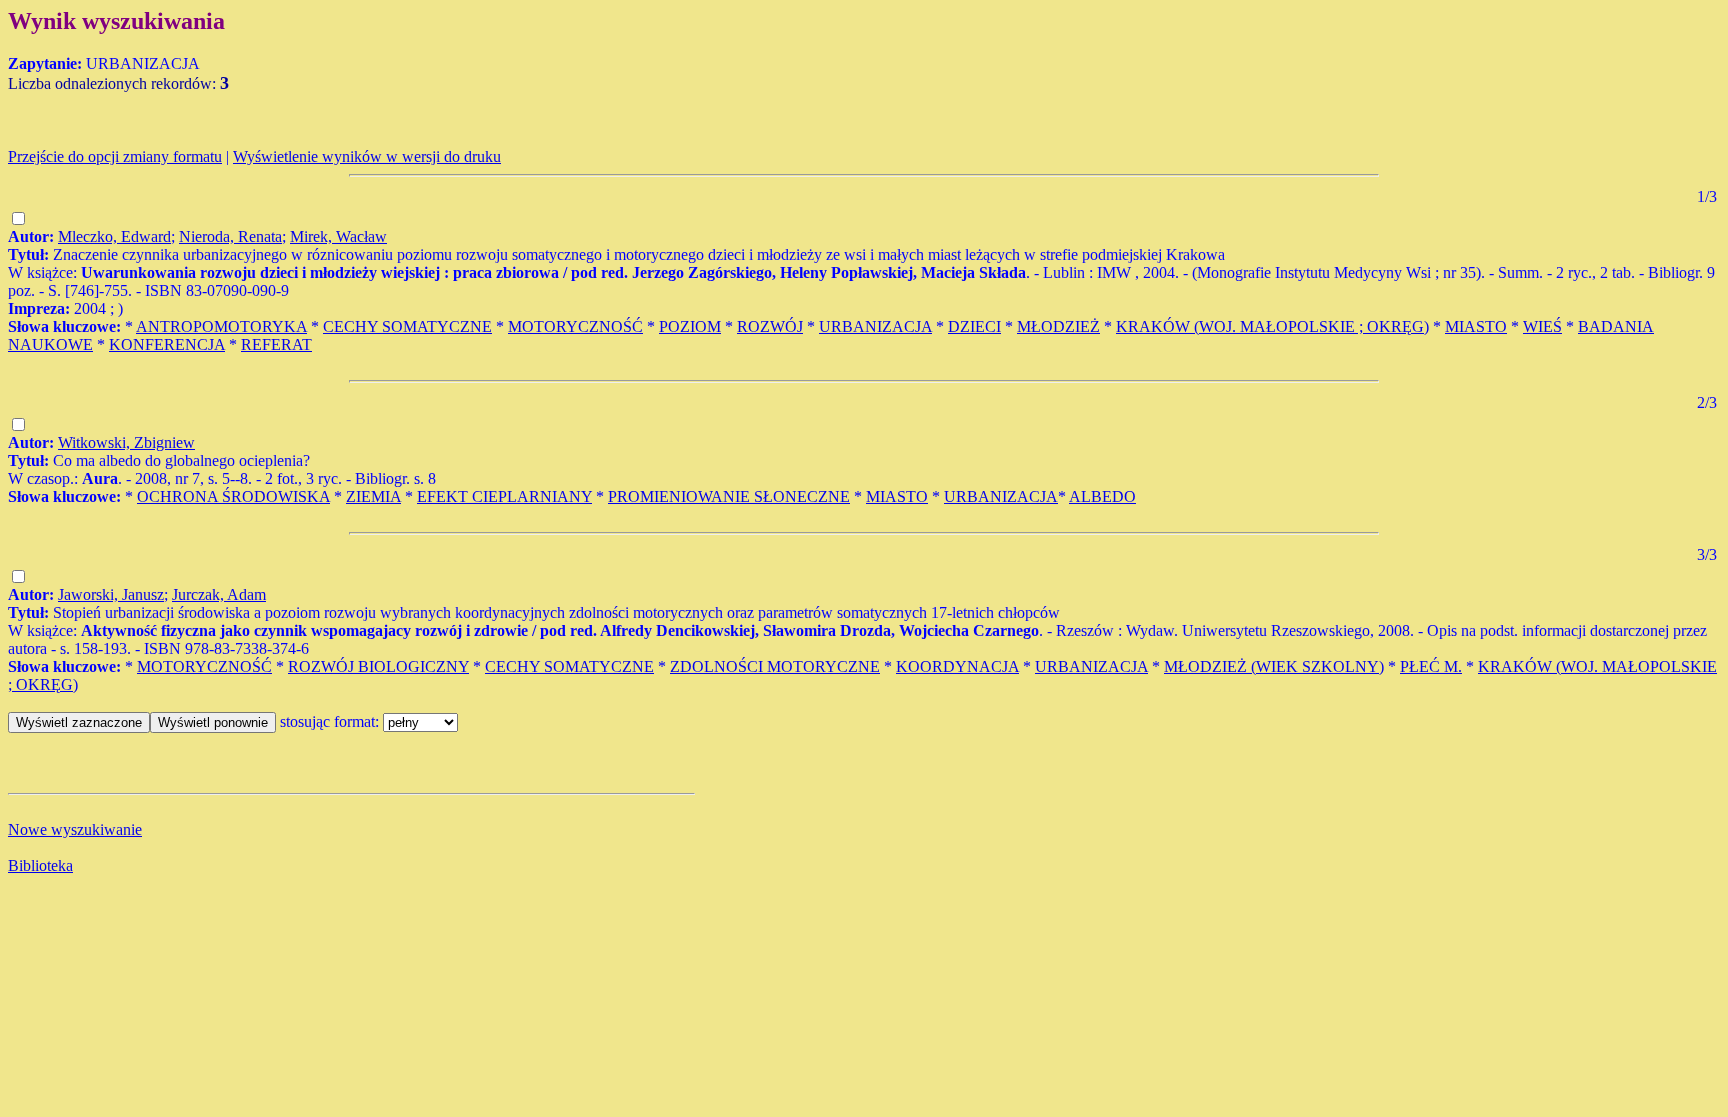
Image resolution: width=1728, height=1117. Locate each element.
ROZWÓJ (770, 326)
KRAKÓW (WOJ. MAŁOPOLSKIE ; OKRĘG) (1272, 326)
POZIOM (690, 326)
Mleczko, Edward (114, 236)
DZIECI (974, 326)
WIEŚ (1542, 326)
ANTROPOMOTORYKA (221, 326)
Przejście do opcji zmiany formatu (115, 156)
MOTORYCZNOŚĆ (575, 326)
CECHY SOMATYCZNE (407, 326)
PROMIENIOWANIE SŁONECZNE (729, 496)
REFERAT (276, 344)
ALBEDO (1102, 496)
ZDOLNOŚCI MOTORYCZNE (775, 666)
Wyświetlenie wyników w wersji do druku (367, 156)
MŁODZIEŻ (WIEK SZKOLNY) (1274, 666)
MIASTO (1476, 326)
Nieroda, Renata (230, 236)
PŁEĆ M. (1431, 666)
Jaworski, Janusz (111, 594)
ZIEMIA (373, 496)
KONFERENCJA (167, 344)
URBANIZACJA (875, 326)
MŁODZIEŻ (1058, 326)
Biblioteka (40, 865)
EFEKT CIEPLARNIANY (504, 496)
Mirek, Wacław (338, 236)
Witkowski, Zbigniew (126, 442)
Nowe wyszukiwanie (75, 829)
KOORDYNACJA (957, 666)
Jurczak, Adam (219, 594)
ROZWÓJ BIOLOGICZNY (378, 666)
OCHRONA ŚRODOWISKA (233, 496)
